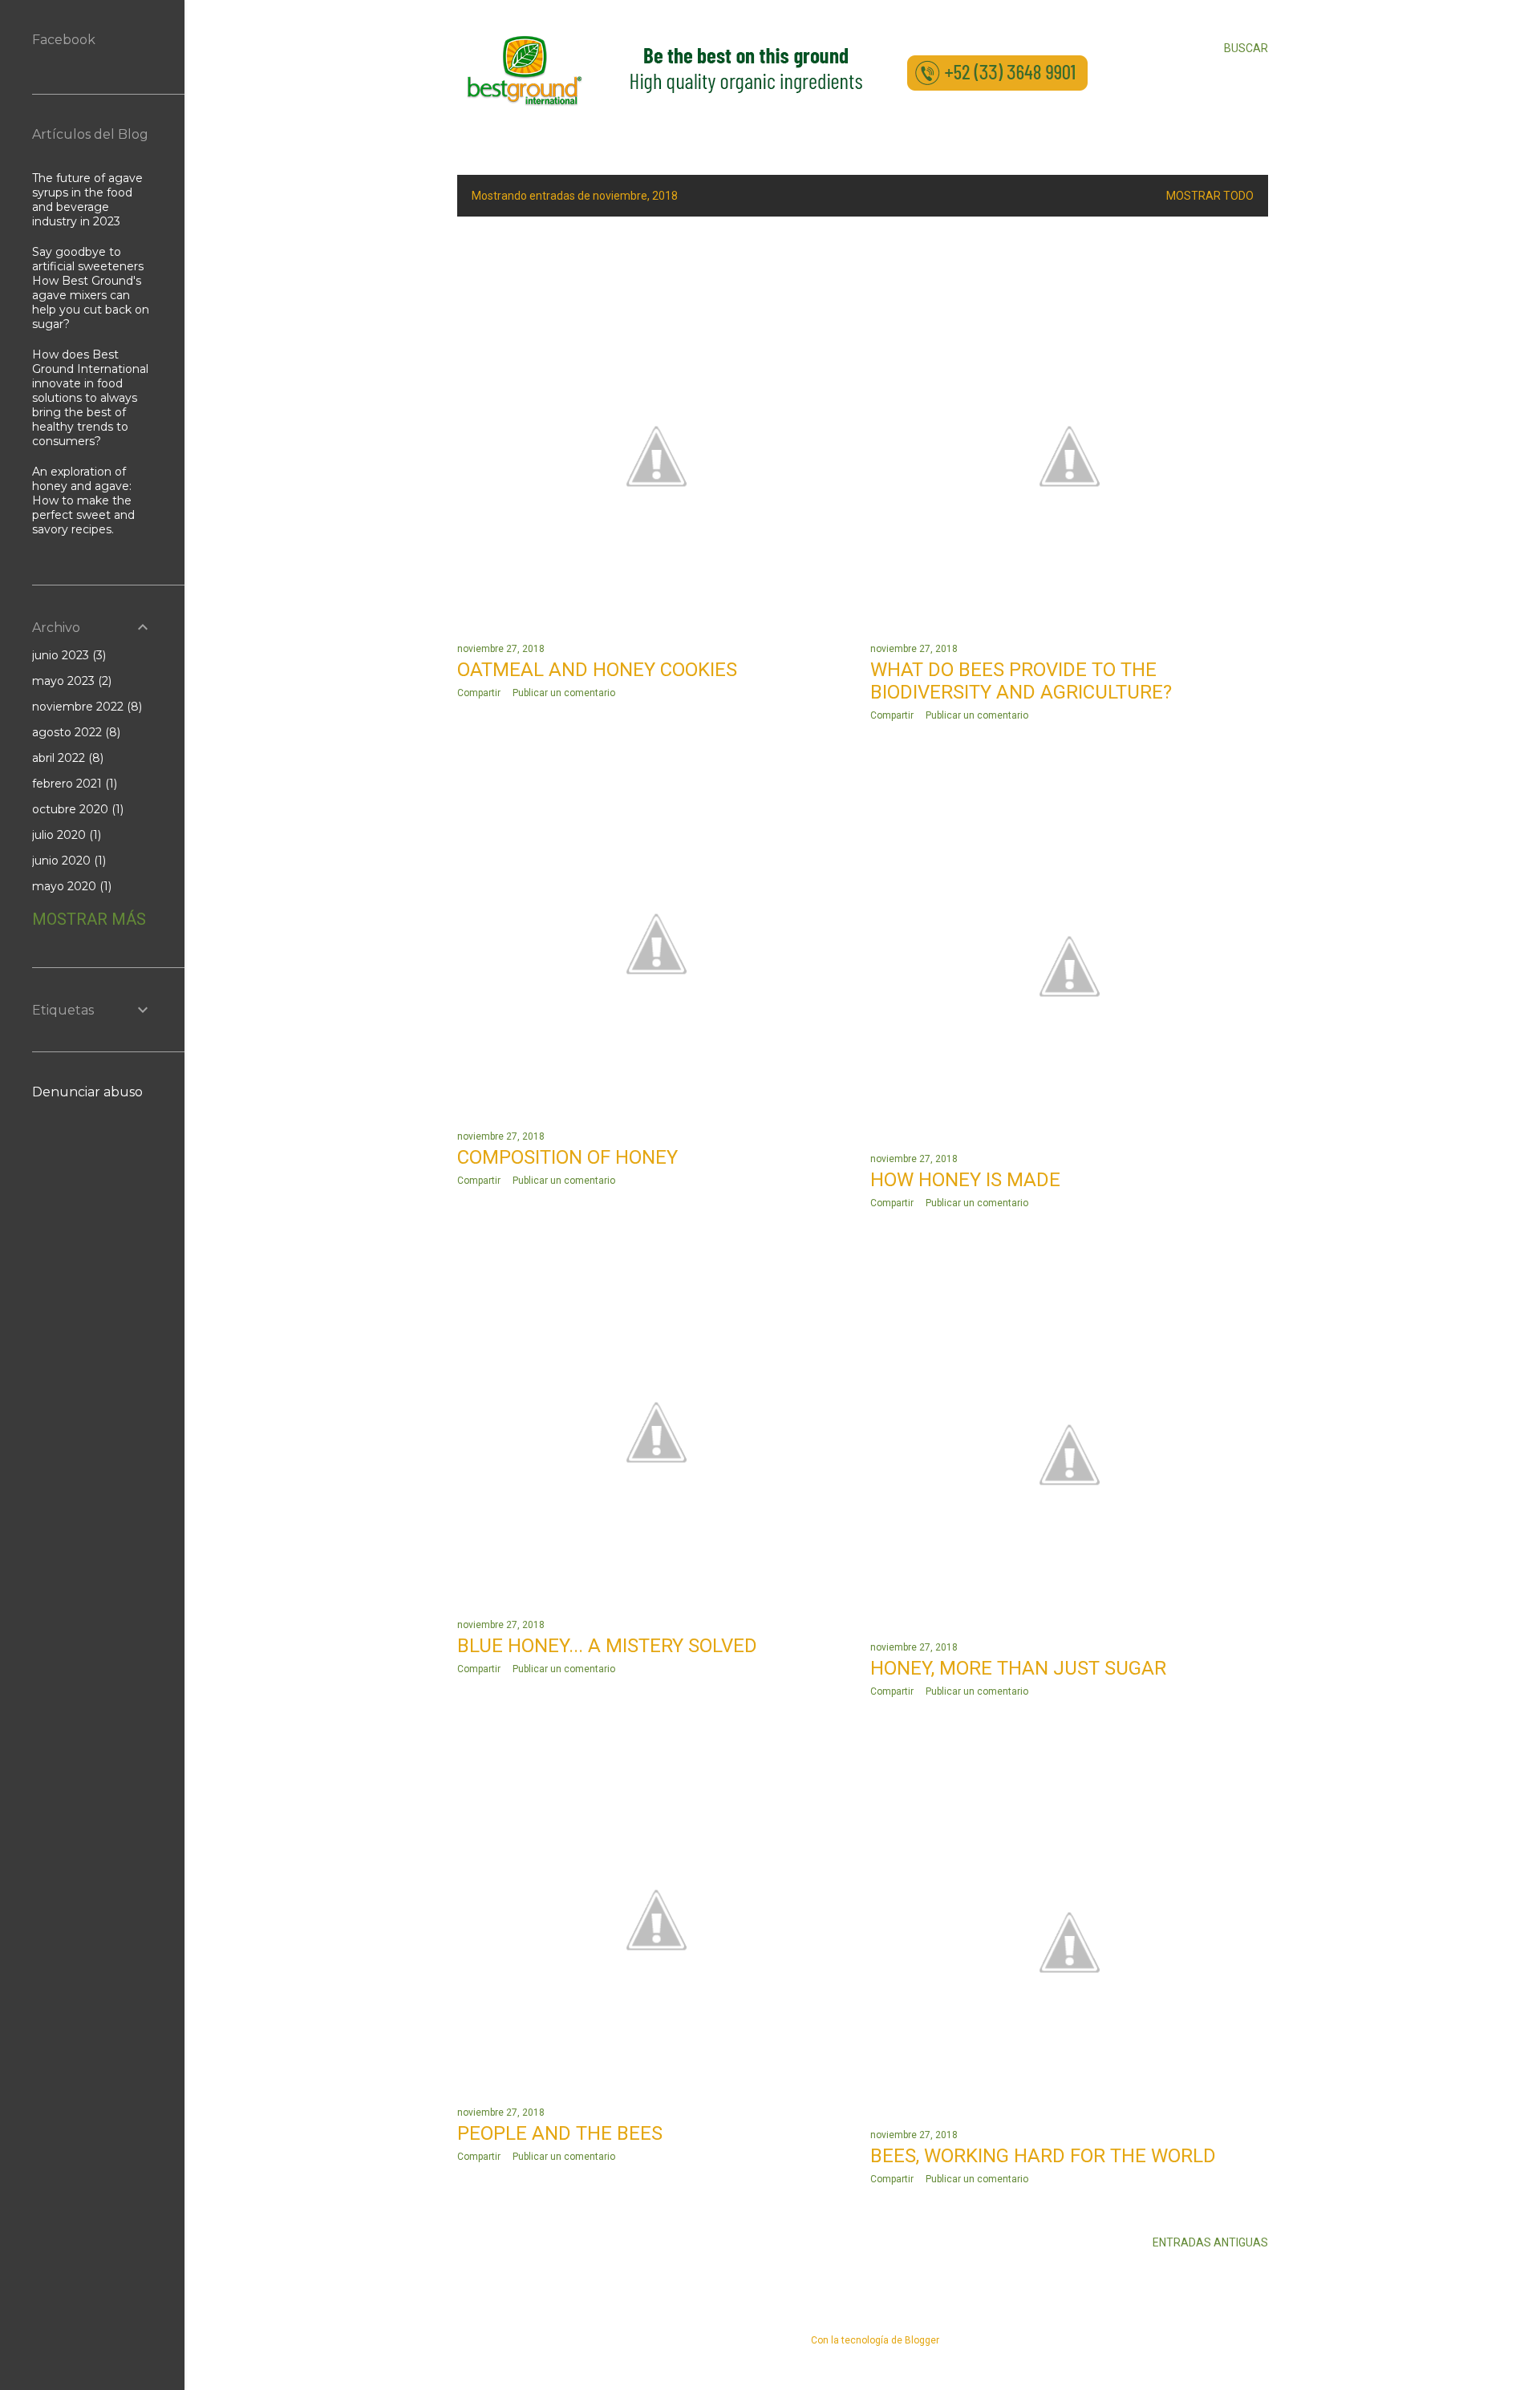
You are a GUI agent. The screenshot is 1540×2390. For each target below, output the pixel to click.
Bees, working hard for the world (1043, 2156)
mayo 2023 (70, 681)
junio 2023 (67, 655)
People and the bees (560, 2133)
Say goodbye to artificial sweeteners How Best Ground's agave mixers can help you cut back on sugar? (91, 288)
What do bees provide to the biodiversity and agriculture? (1021, 681)
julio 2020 (65, 835)
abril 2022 (66, 758)
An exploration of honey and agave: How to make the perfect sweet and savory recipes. (83, 500)
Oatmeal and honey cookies (597, 670)
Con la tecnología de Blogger (875, 2340)
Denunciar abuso (87, 1092)
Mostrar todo (1210, 196)
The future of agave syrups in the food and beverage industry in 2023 (87, 200)
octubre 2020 (76, 809)
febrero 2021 (73, 784)
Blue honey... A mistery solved (607, 1646)
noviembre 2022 (85, 707)
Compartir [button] (479, 693)
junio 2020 (67, 861)
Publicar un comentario (564, 693)
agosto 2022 (75, 732)
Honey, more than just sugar (1018, 1668)
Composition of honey (567, 1157)
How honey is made (965, 1180)
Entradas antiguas (1210, 2242)
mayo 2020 (70, 886)
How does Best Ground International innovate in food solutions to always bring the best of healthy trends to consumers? (90, 398)
